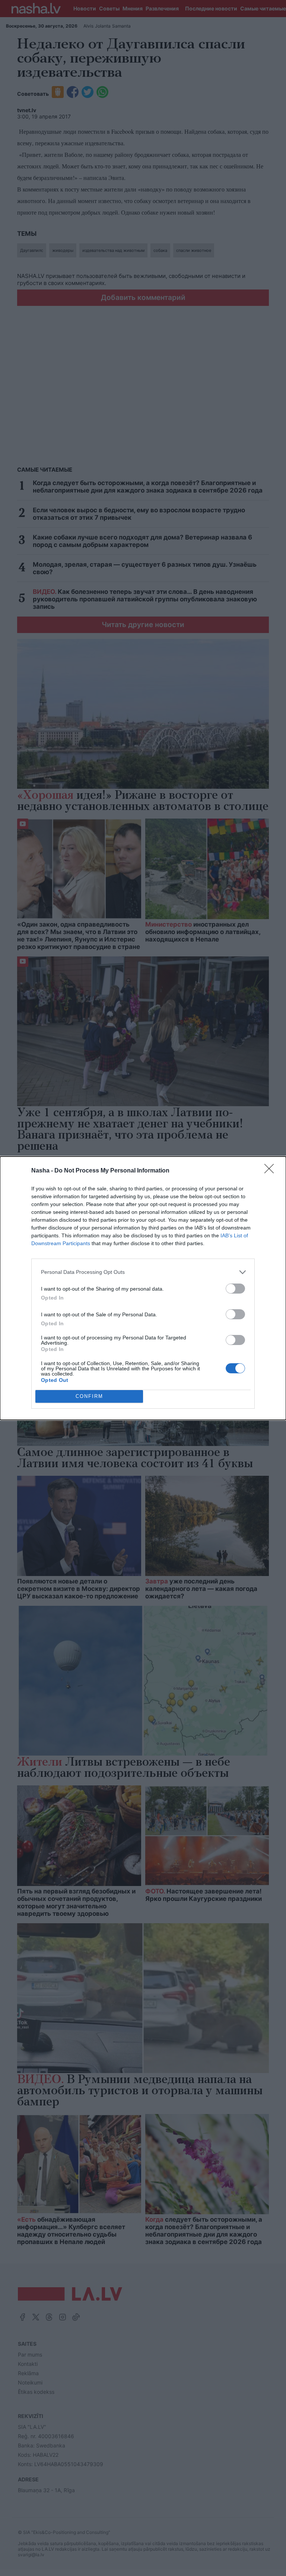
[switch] (235, 1289)
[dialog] (143, 1288)
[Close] (271, 1171)
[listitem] (143, 1272)
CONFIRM (89, 1396)
